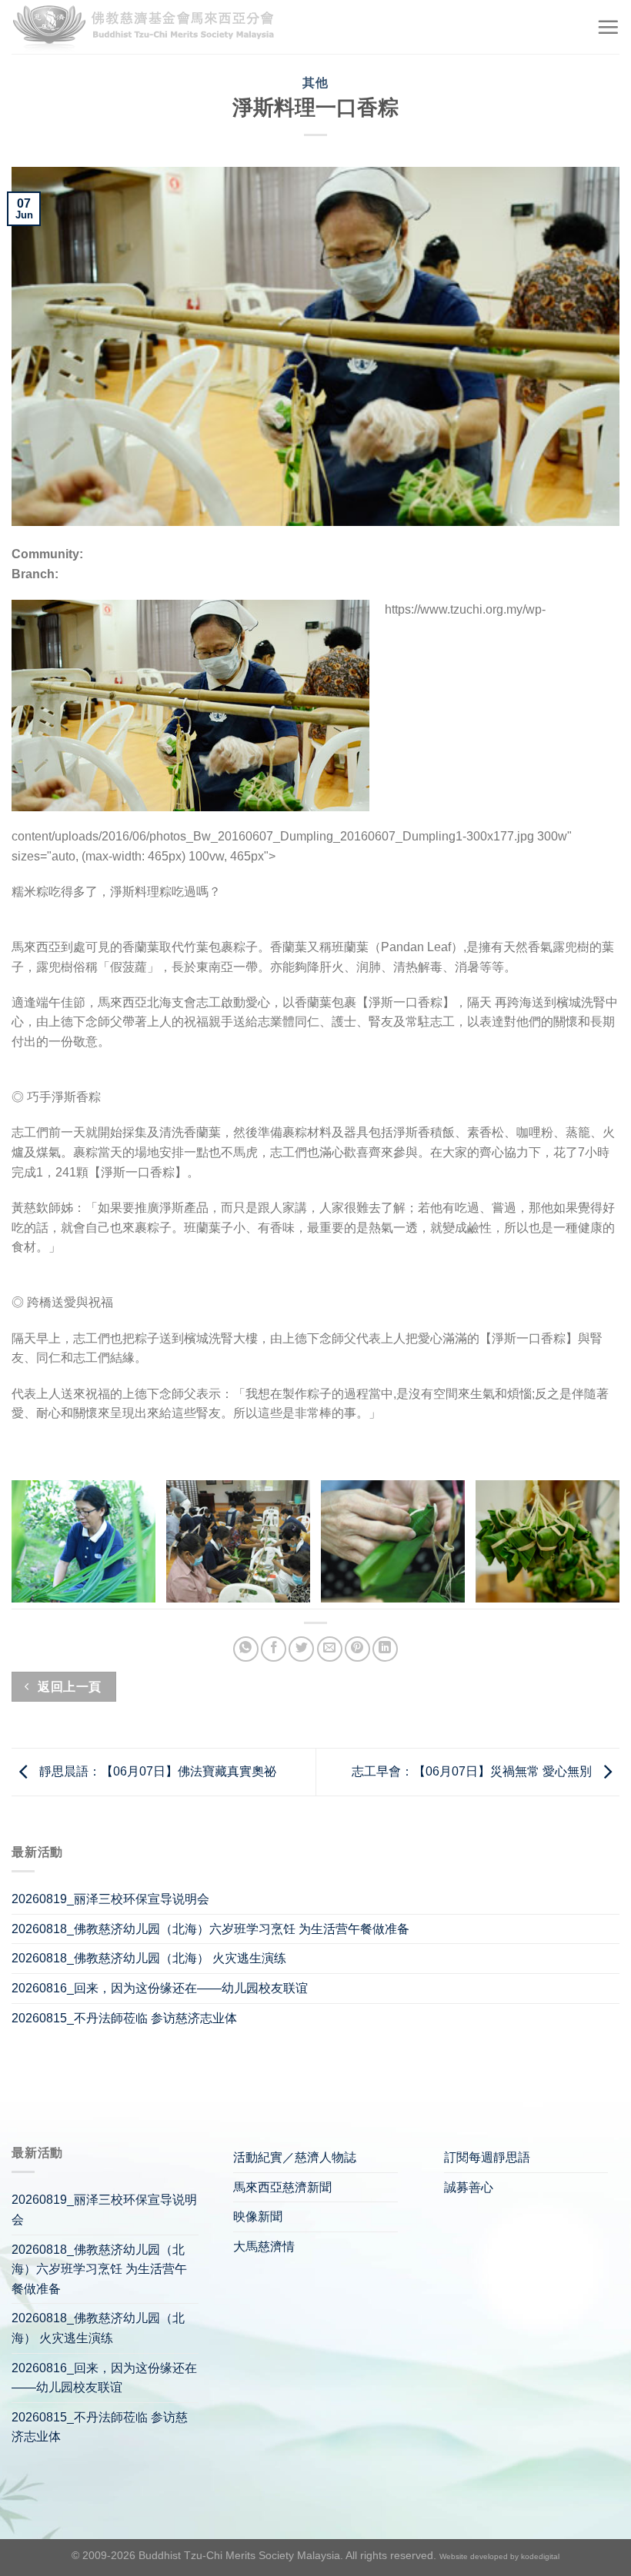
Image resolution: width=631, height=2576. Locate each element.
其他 (315, 83)
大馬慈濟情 (264, 2247)
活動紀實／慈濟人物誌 (295, 2157)
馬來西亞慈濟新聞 (282, 2187)
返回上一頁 (68, 1687)
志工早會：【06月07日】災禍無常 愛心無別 (473, 1771)
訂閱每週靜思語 (487, 2157)
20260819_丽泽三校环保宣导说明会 (110, 1899)
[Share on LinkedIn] (385, 1649)
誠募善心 (469, 2187)
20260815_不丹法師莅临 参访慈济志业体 (124, 2018)
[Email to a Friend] (330, 1649)
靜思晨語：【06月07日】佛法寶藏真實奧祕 (156, 1771)
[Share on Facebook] (274, 1649)
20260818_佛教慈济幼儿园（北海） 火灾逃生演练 (149, 1958)
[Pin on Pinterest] (357, 1649)
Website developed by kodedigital (499, 2556)
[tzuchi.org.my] (150, 27)
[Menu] (608, 27)
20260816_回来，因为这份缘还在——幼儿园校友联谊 (160, 1988)
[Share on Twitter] (301, 1649)
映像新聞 (258, 2217)
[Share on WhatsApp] (246, 1649)
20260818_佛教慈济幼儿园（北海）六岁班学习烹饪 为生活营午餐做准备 (210, 1929)
